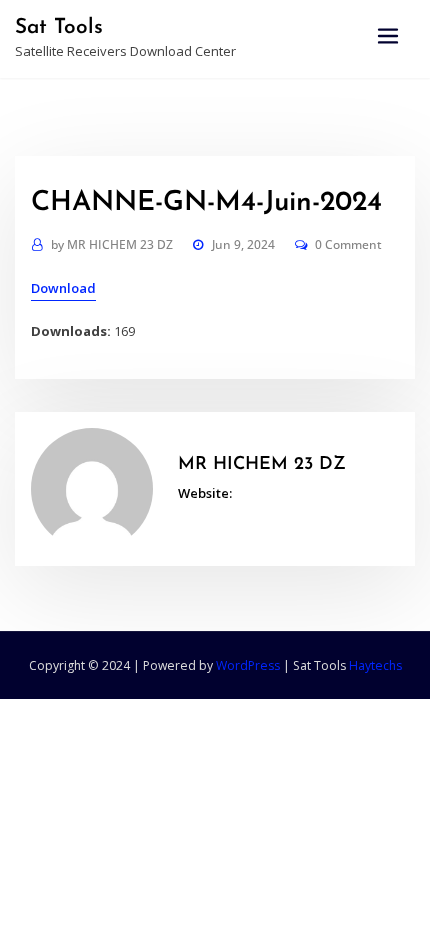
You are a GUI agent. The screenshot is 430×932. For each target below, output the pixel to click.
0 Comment (348, 244)
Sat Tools (59, 27)
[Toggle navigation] (388, 36)
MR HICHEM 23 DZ (112, 244)
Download (63, 288)
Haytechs (375, 665)
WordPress (248, 665)
